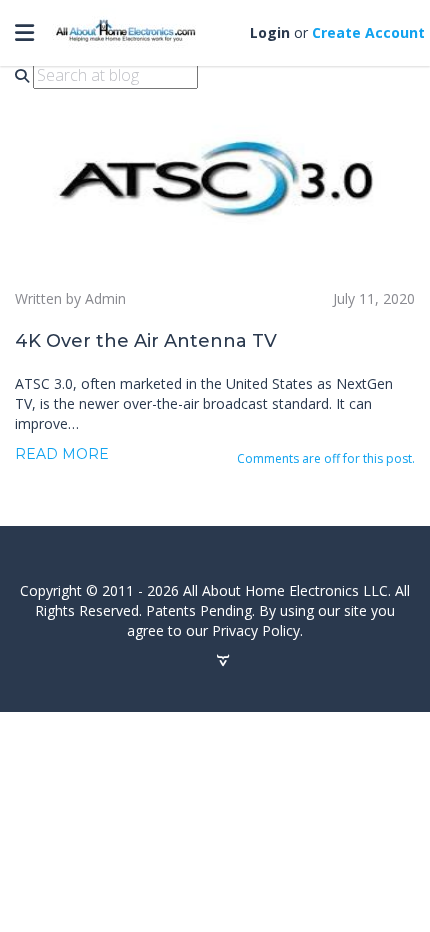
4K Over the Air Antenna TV (146, 341)
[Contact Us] (223, 661)
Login (270, 32)
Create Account (368, 32)
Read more (62, 454)
